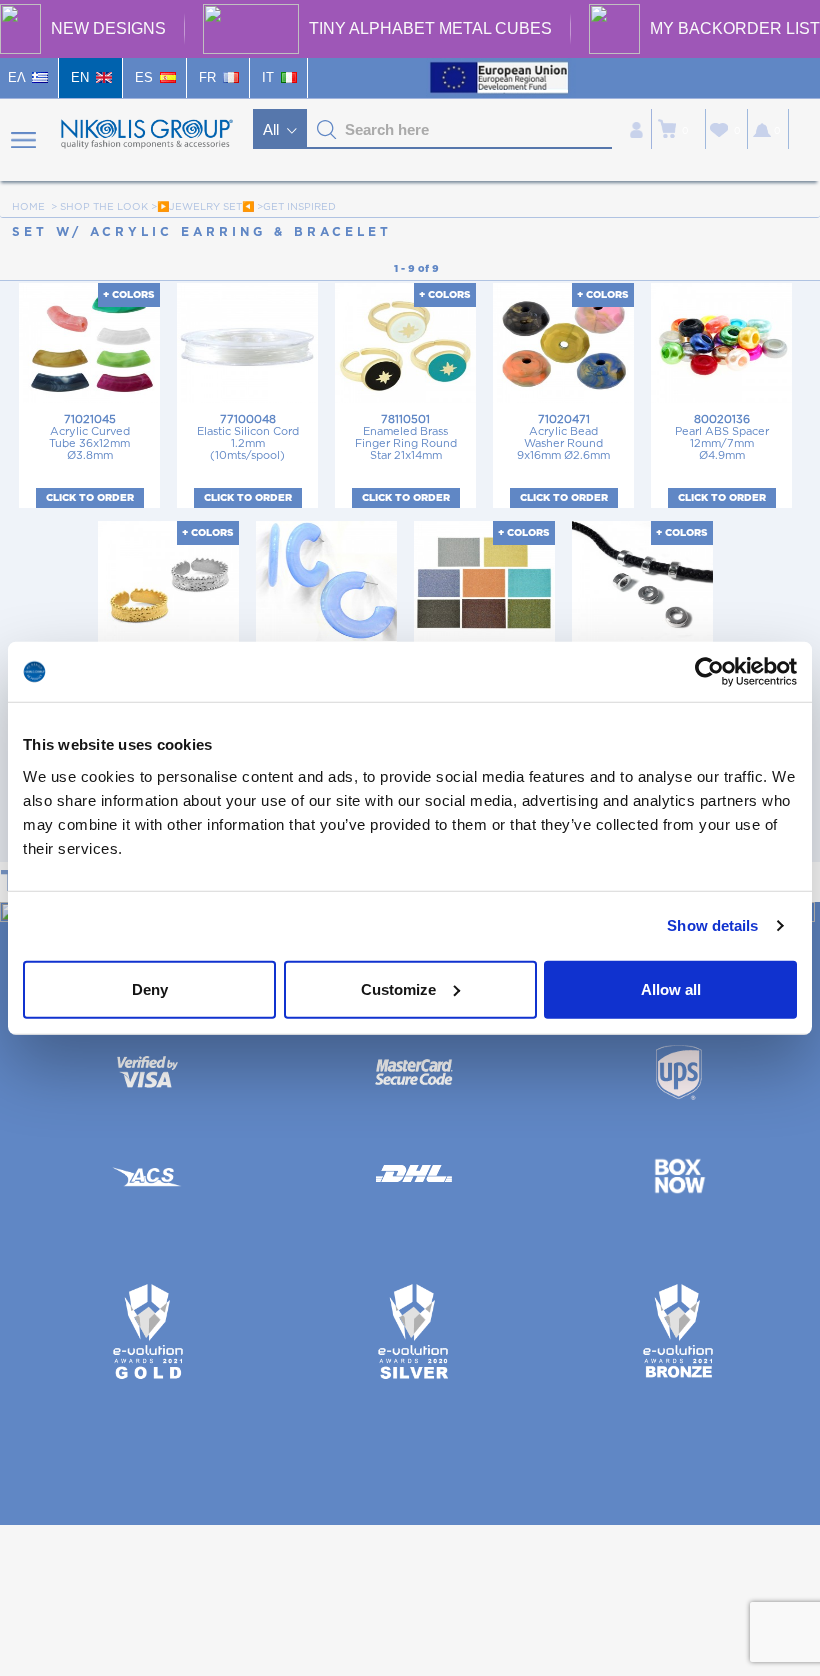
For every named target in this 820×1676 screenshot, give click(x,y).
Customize (398, 988)
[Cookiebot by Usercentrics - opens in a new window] (709, 672)
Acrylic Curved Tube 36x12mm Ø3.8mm (89, 437)
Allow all (671, 988)
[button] (327, 130)
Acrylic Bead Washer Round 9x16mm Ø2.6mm (563, 437)
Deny (150, 988)
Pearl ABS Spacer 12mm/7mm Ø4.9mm (722, 437)
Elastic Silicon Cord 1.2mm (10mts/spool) (248, 437)
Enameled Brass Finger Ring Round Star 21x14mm (406, 437)
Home (28, 207)
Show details (712, 925)
